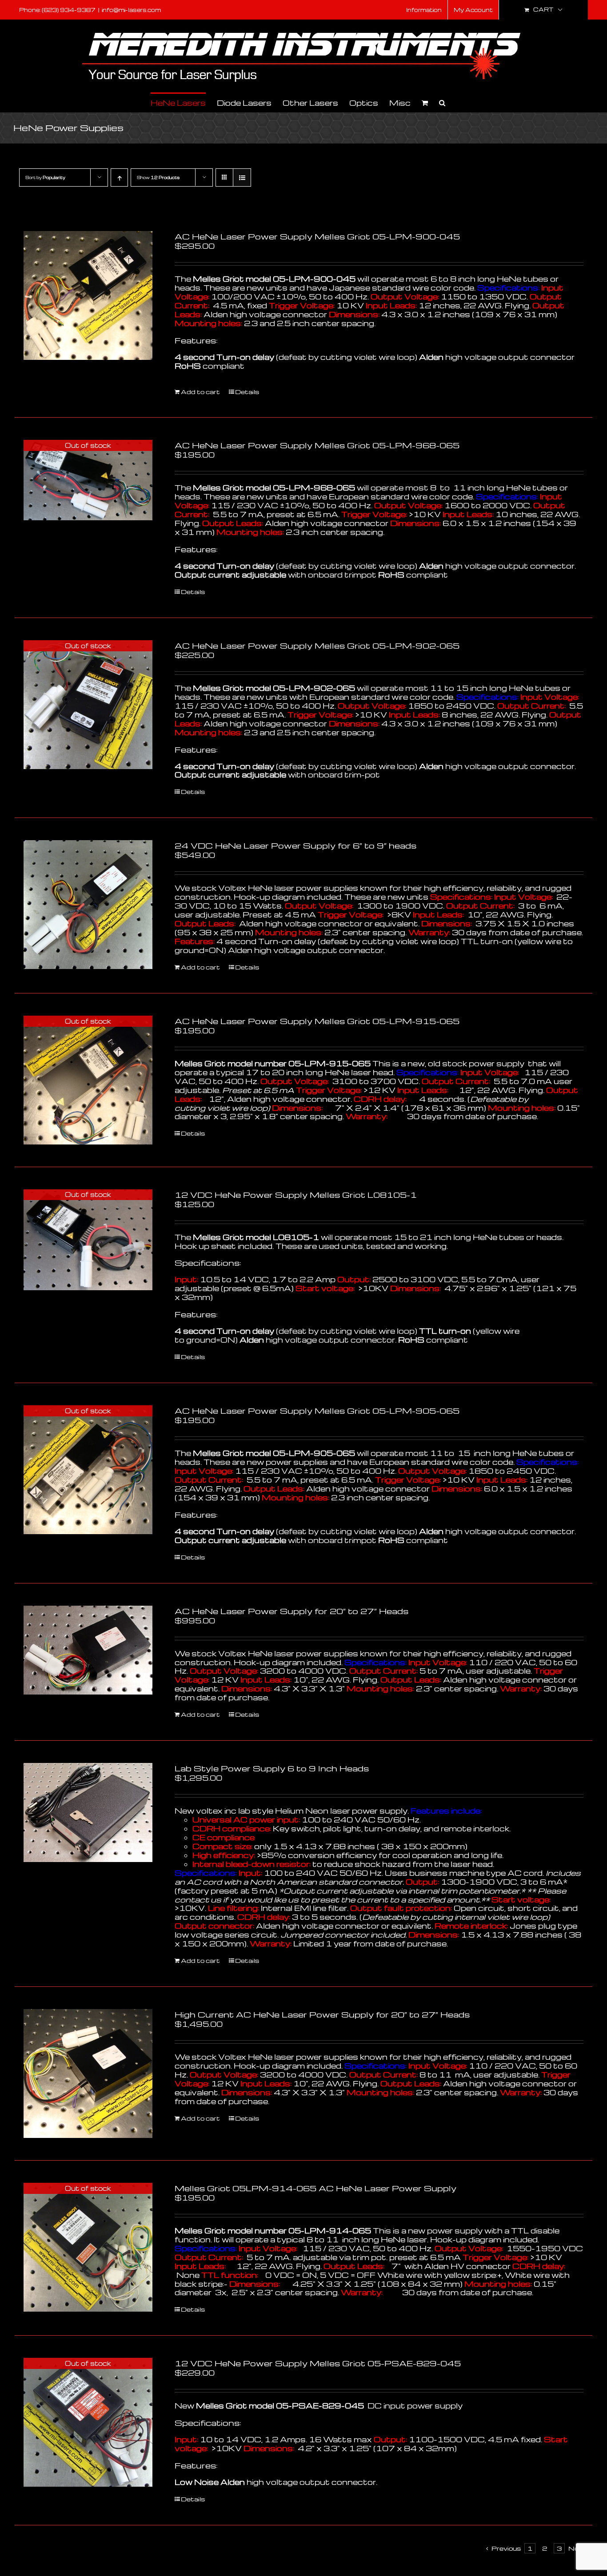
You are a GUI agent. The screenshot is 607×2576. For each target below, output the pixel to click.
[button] (442, 102)
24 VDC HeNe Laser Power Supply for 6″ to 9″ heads (296, 845)
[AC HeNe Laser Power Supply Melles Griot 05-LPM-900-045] (88, 295)
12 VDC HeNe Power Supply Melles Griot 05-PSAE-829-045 (318, 2363)
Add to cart (200, 392)
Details (247, 392)
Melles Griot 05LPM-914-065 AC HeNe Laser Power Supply (315, 2188)
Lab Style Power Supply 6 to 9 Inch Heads (272, 1768)
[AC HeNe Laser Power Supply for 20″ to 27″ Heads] (88, 1650)
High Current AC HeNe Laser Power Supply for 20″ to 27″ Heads (322, 2014)
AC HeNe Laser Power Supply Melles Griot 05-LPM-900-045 (317, 236)
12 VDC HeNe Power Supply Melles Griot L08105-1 (296, 1194)
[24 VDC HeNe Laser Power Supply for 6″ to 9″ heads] (88, 905)
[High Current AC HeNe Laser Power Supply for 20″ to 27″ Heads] (88, 2074)
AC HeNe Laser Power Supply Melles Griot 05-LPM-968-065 (317, 445)
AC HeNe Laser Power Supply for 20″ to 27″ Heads (292, 1611)
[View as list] (242, 177)
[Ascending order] (119, 177)
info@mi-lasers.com (131, 10)
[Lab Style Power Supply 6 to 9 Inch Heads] (88, 1812)
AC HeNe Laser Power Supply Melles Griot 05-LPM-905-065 (317, 1410)
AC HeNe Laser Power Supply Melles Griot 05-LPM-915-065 (317, 1021)
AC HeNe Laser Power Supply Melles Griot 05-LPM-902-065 (317, 645)
